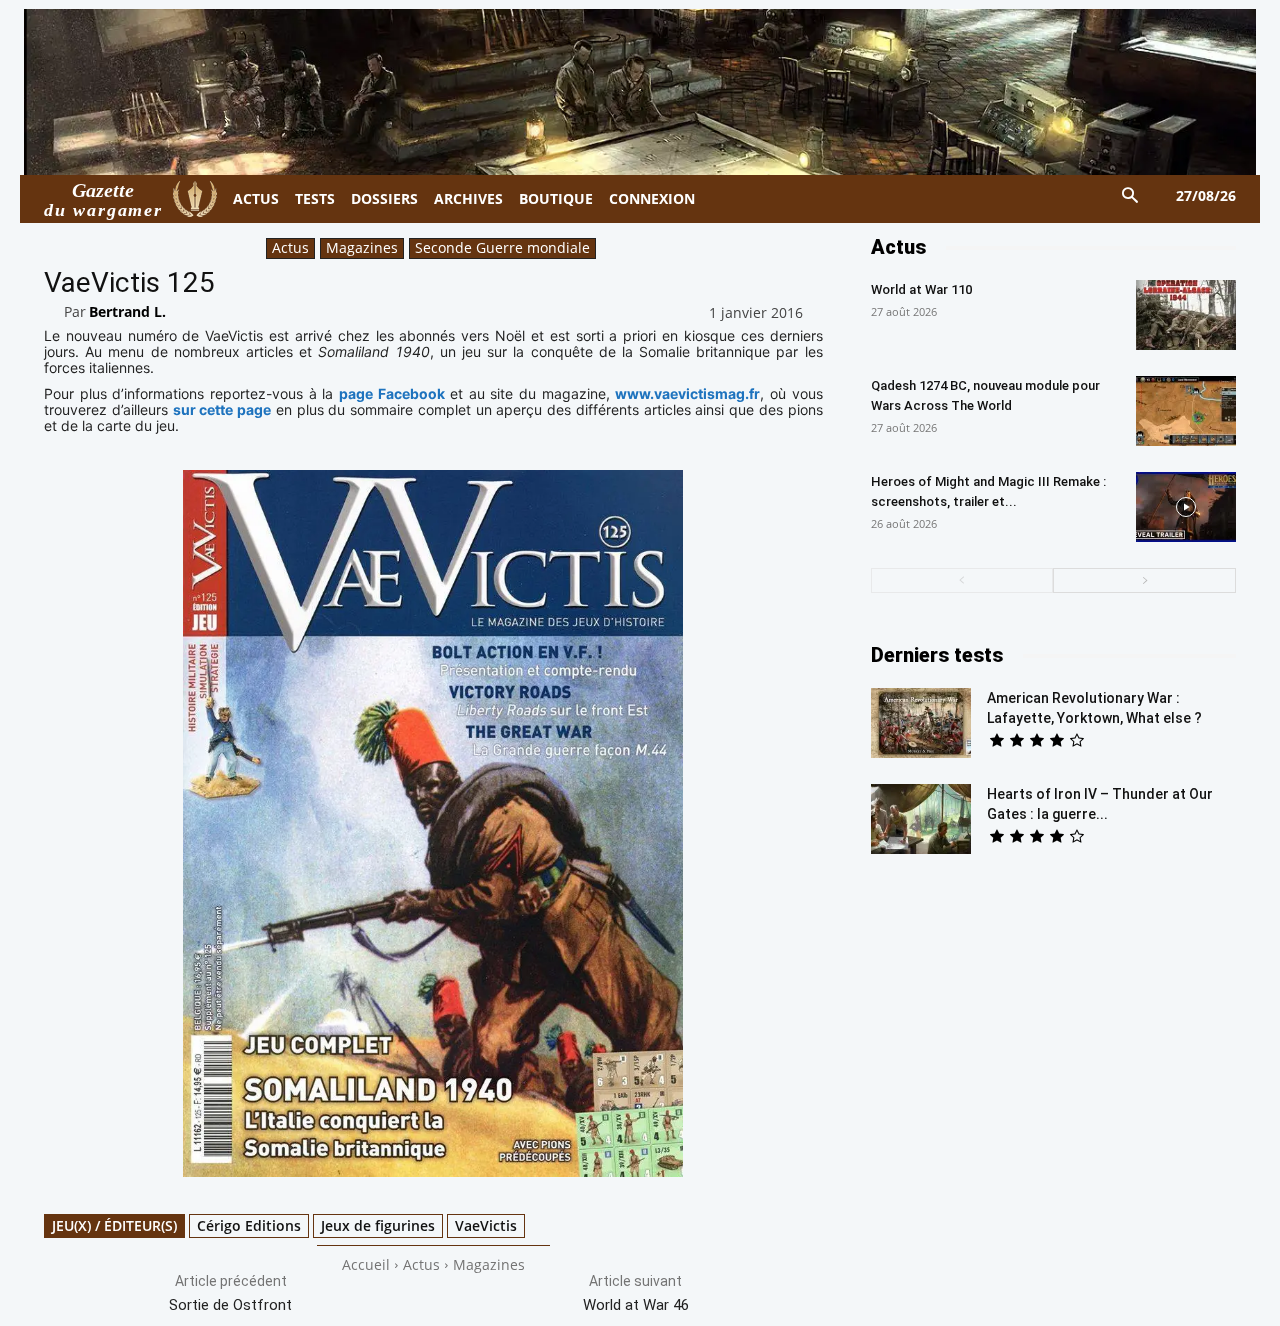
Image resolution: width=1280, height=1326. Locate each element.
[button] (1130, 196)
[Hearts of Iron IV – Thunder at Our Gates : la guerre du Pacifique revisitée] (921, 819)
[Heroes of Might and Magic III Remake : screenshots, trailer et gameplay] (1186, 507)
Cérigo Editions (249, 1225)
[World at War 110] (1186, 315)
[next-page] (1144, 580)
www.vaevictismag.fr (687, 393)
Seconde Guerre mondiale (502, 247)
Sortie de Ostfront (230, 1305)
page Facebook (392, 393)
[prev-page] (962, 580)
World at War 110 (921, 289)
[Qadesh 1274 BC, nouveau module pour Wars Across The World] (1186, 411)
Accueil (366, 1264)
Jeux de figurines (378, 1225)
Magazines (362, 247)
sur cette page (222, 409)
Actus (290, 247)
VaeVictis (486, 1225)
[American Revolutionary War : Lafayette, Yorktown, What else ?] (921, 723)
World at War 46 (636, 1305)
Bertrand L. (127, 311)
